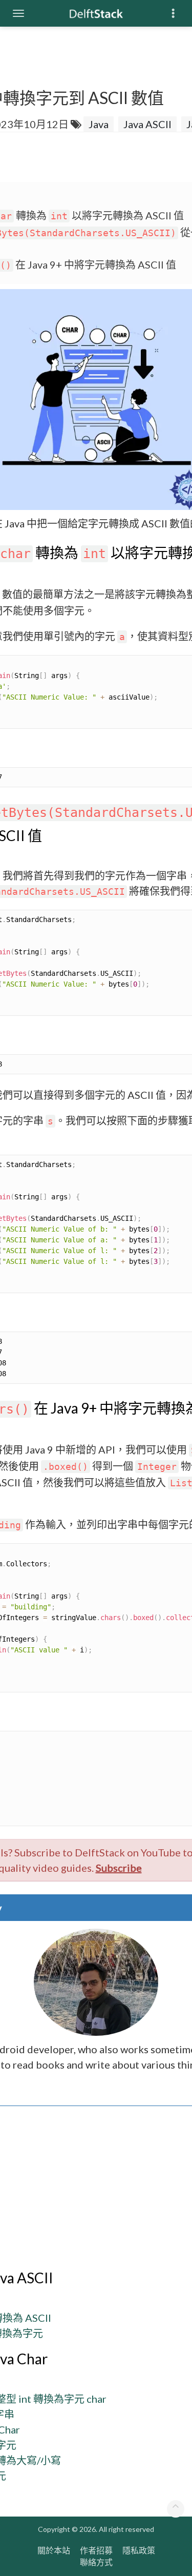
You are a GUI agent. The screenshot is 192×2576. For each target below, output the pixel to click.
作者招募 (96, 2550)
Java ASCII (147, 124)
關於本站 (54, 2550)
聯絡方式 (96, 2562)
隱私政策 (139, 2550)
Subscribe (119, 1868)
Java (99, 124)
